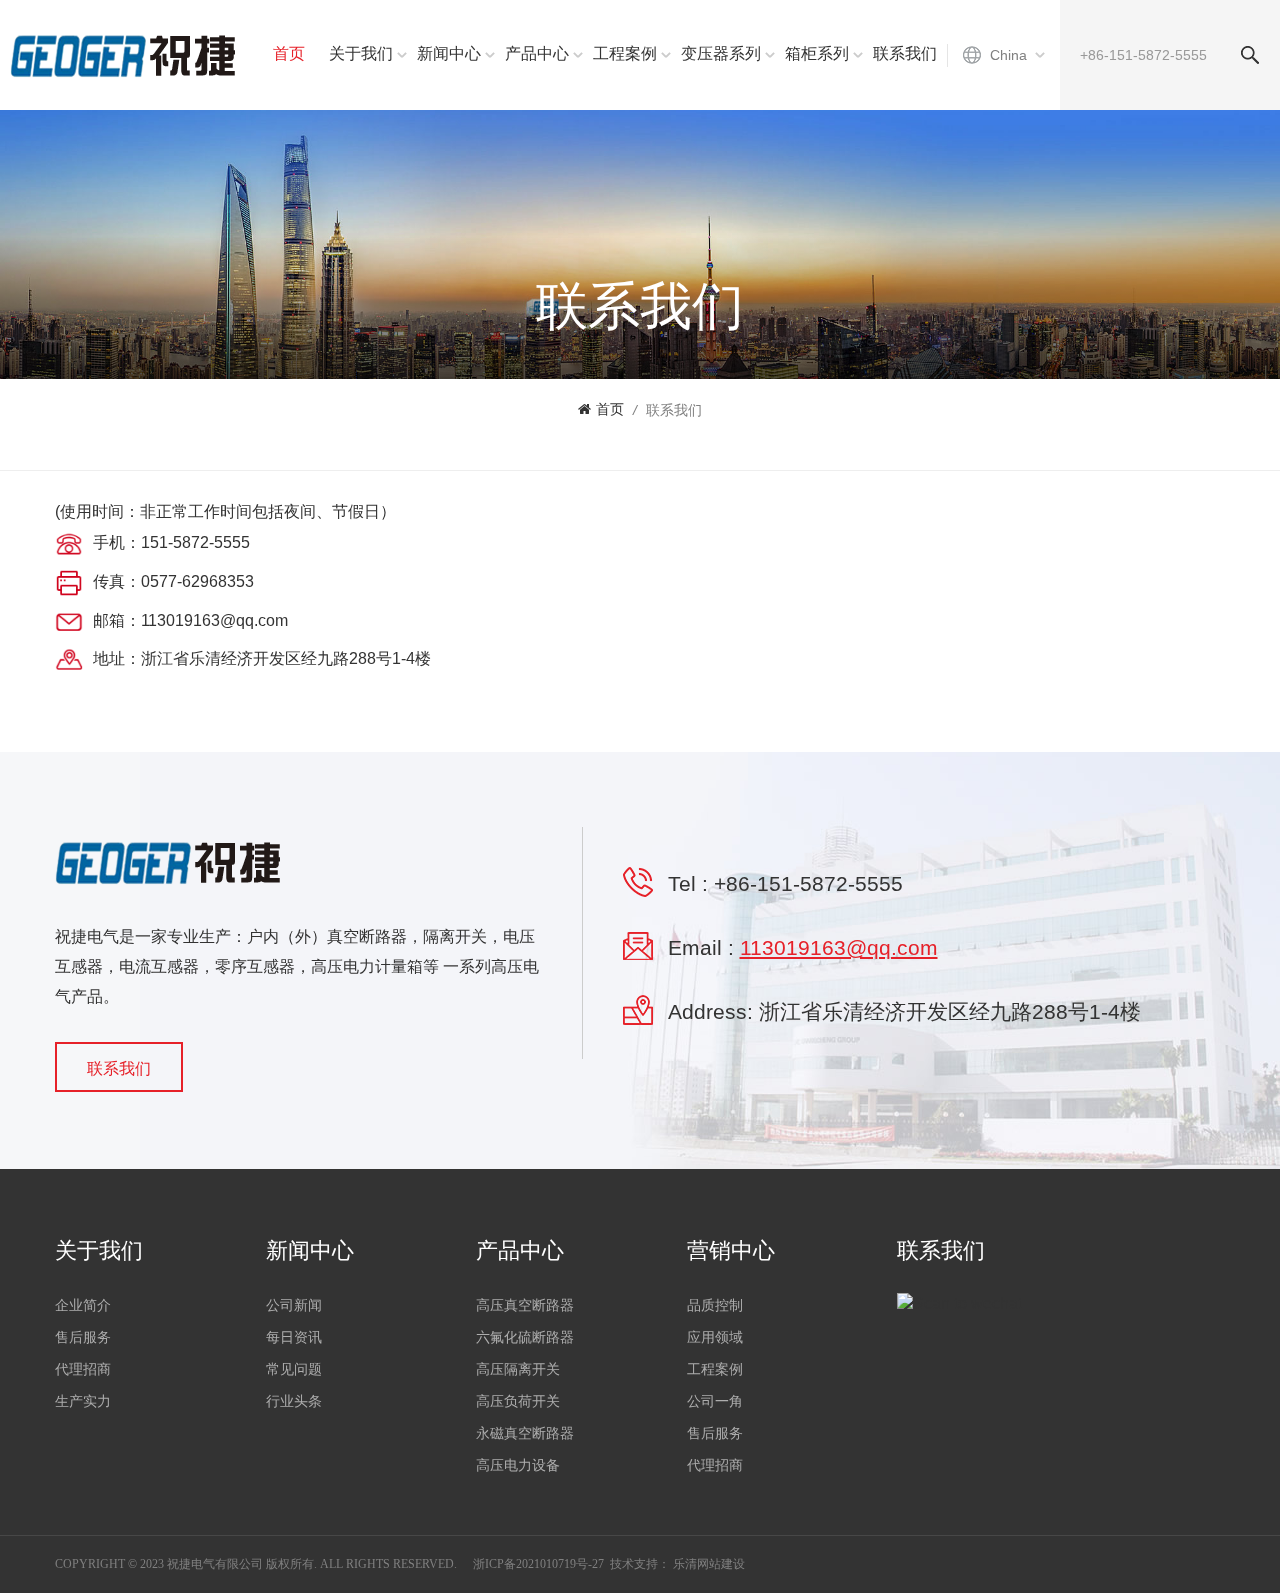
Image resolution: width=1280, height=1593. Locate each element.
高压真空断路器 (525, 1305)
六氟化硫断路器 (525, 1337)
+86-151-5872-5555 (808, 883)
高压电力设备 (518, 1465)
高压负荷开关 (518, 1401)
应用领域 (715, 1337)
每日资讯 (294, 1337)
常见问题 (294, 1369)
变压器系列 (721, 53)
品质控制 (715, 1305)
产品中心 (537, 53)
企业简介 (83, 1305)
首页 (289, 53)
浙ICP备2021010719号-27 (538, 1564)
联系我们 (905, 53)
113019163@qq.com (839, 947)
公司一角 (715, 1401)
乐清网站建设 (709, 1564)
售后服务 (83, 1337)
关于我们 (361, 53)
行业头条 (294, 1401)
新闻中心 (449, 53)
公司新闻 (294, 1305)
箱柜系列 (817, 53)
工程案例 (625, 53)
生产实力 (83, 1401)
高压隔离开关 (518, 1369)
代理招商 (83, 1369)
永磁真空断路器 (525, 1433)
